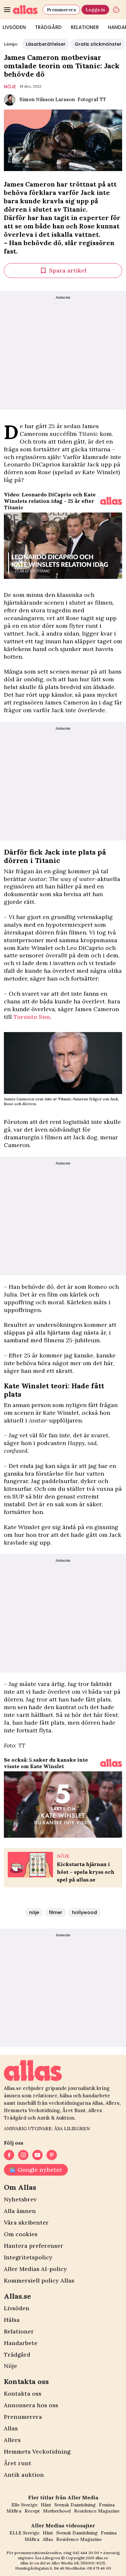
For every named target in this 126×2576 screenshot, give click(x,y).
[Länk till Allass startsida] (26, 10)
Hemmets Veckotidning (37, 2452)
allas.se (102, 2558)
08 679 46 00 (99, 2568)
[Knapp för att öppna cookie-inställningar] (116, 10)
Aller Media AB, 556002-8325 (78, 2563)
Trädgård (48, 27)
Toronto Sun (32, 1017)
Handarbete (21, 2343)
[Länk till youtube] (37, 2155)
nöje (10, 87)
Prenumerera (61, 10)
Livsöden (17, 2308)
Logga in (95, 10)
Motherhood (57, 2511)
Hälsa (12, 2320)
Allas (11, 2428)
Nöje (10, 2366)
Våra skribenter (26, 2222)
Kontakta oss (23, 2394)
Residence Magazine (97, 2511)
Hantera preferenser (34, 2246)
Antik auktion (24, 2475)
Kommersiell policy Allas (39, 2280)
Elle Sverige (24, 2505)
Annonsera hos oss (31, 2405)
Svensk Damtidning (75, 2505)
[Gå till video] (111, 501)
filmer (56, 1912)
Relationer (85, 27)
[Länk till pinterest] (52, 2155)
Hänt (46, 2505)
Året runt (18, 2463)
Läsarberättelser (46, 44)
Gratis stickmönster (98, 44)
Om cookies (21, 2234)
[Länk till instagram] (23, 2155)
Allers (12, 2440)
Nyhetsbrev (20, 2199)
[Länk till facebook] (9, 2155)
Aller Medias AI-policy (35, 2269)
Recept (32, 2511)
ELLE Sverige (24, 2533)
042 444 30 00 (86, 2553)
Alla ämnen (20, 2211)
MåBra (14, 2511)
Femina (107, 2505)
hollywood (84, 1912)
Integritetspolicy (28, 2257)
